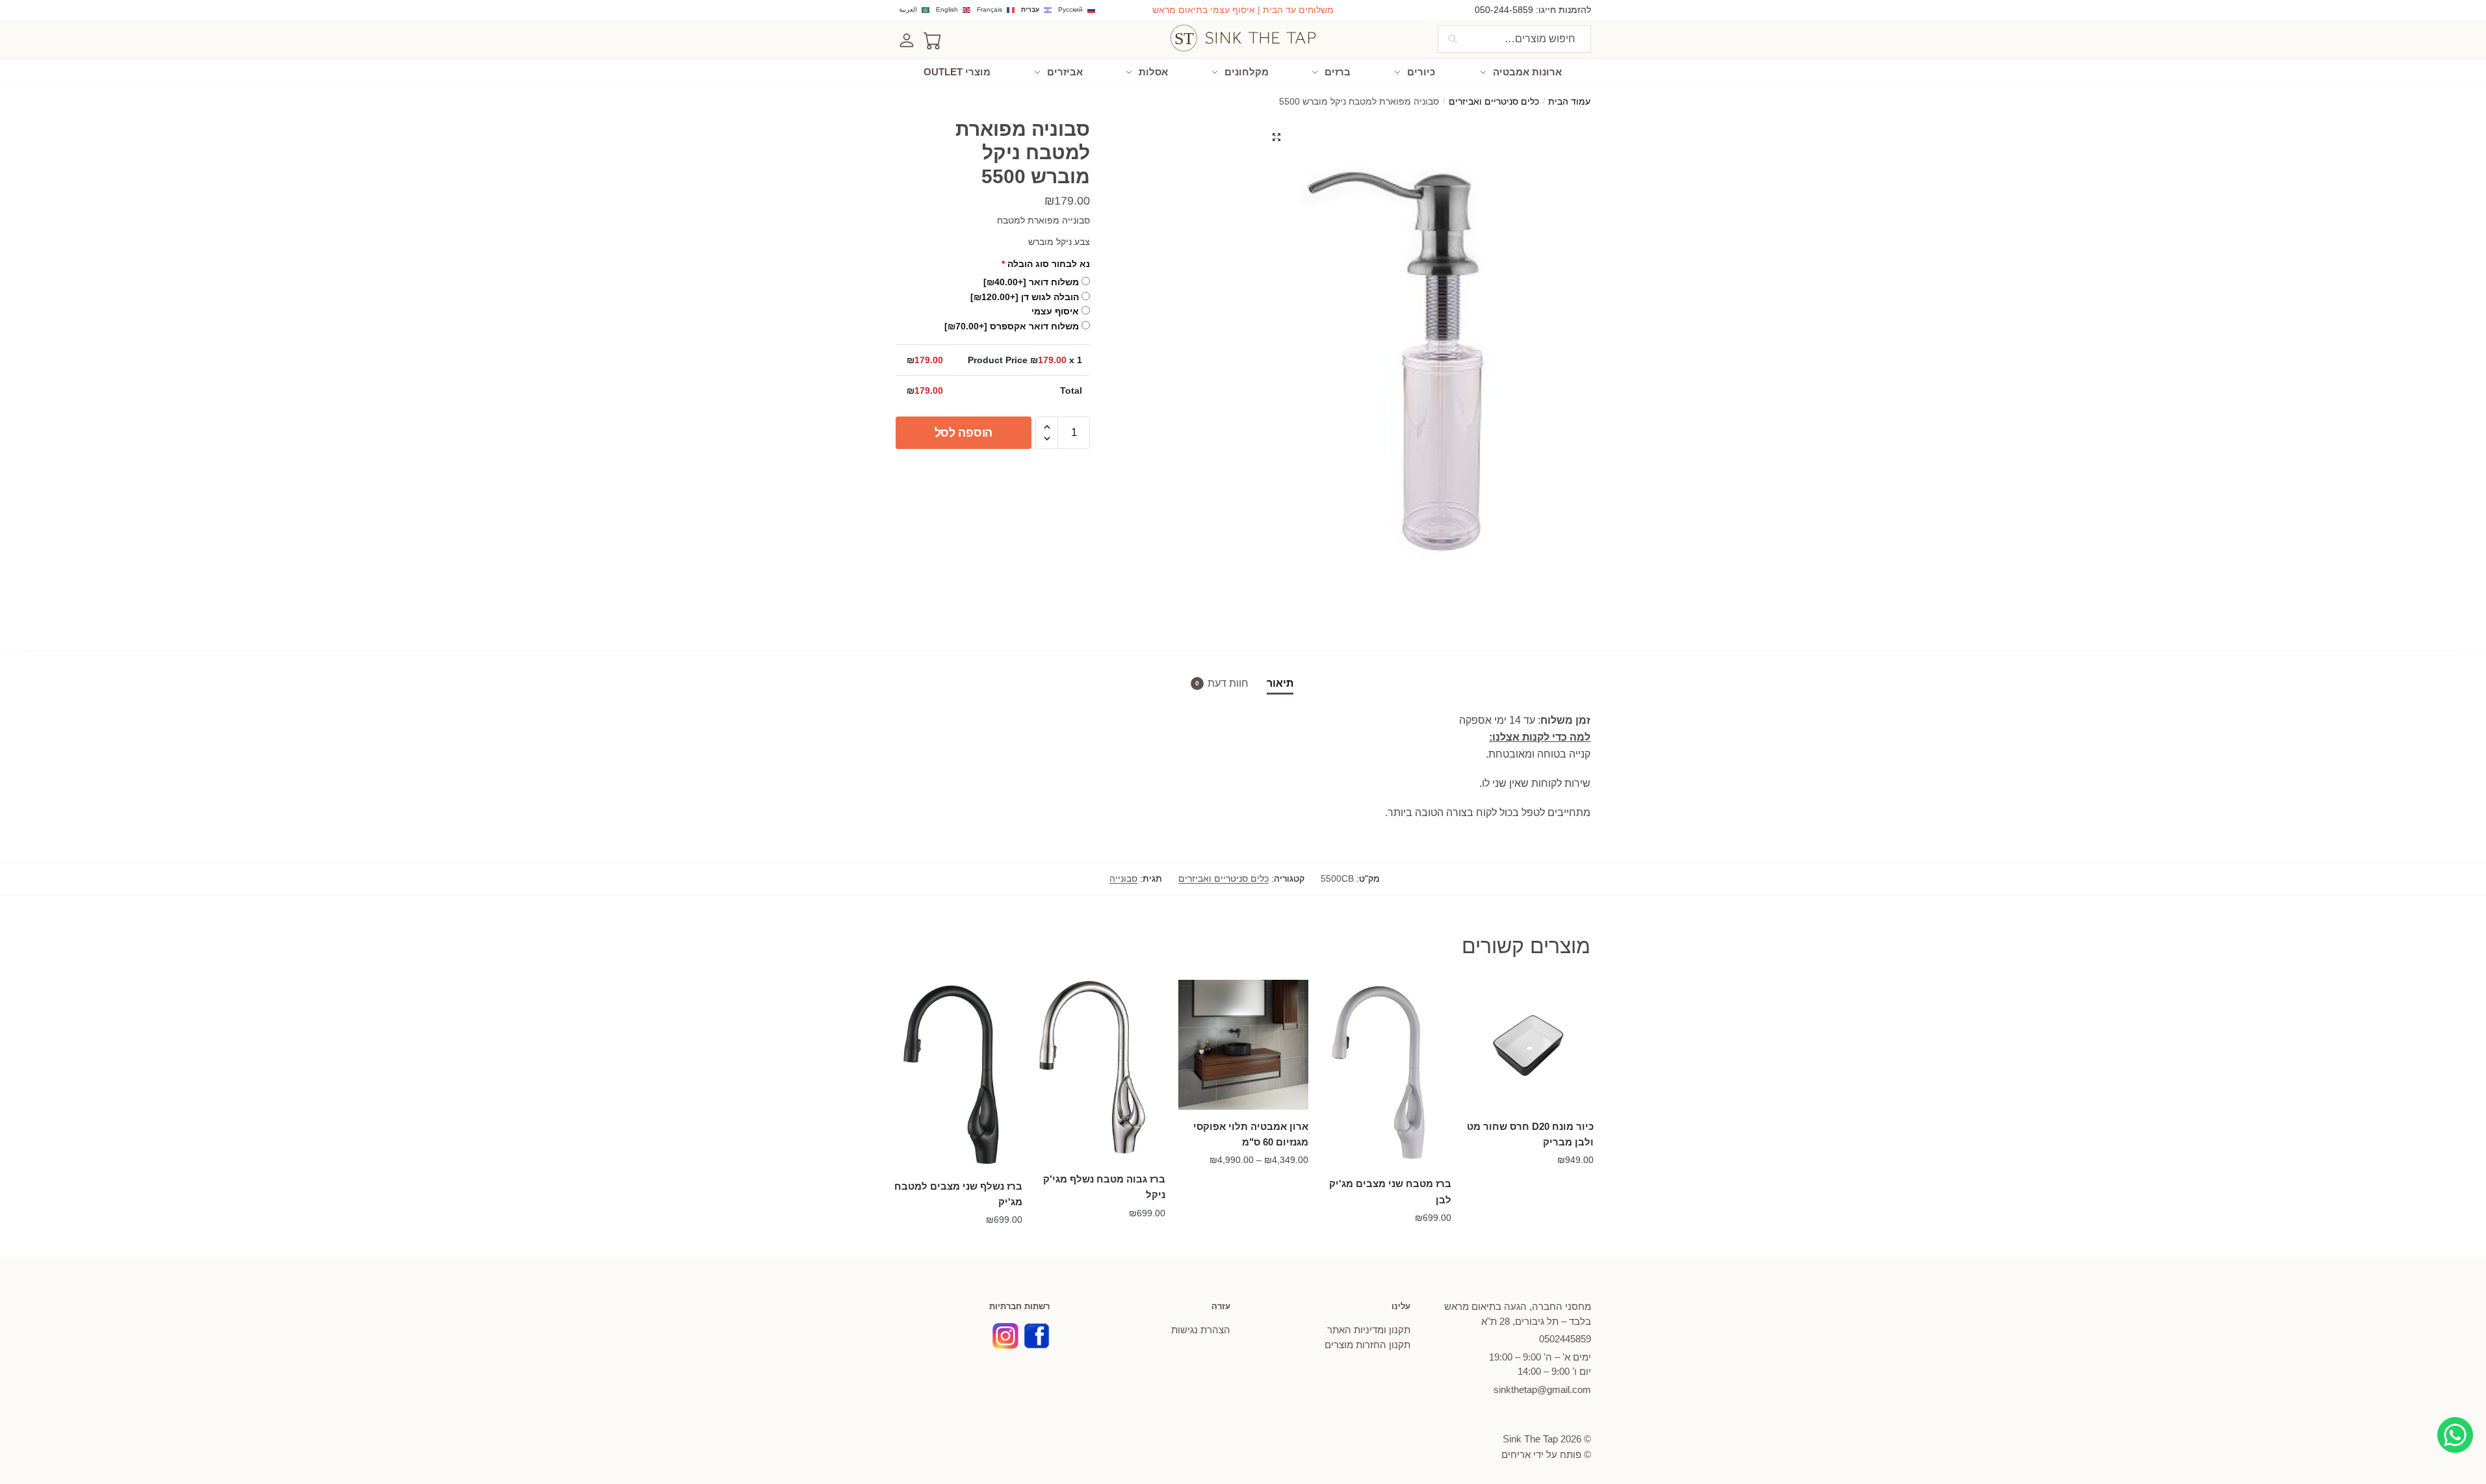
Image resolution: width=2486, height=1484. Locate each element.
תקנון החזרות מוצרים (1367, 1345)
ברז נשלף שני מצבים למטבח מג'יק (958, 1194)
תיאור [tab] (1280, 683)
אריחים (1516, 1454)
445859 (1565, 1339)
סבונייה (1123, 878)
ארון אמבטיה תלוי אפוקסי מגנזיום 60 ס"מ (1251, 1134)
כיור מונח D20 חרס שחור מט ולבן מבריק (1530, 1134)
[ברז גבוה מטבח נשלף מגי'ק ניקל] (1100, 1071)
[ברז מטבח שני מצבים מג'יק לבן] (1386, 1073)
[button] (1276, 137)
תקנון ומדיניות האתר (1369, 1330)
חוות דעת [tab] (1228, 683)
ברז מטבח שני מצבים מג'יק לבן (1390, 1191)
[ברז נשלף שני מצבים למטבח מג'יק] (958, 1075)
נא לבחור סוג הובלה (1046, 264)
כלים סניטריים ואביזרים (1494, 102)
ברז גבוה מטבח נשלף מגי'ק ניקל (1104, 1187)
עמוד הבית (1569, 102)
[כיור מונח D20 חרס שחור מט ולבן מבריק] (1529, 1045)
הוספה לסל (964, 433)
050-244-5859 (1504, 10)
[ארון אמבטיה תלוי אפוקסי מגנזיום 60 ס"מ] (1243, 1045)
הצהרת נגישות (1201, 1330)
